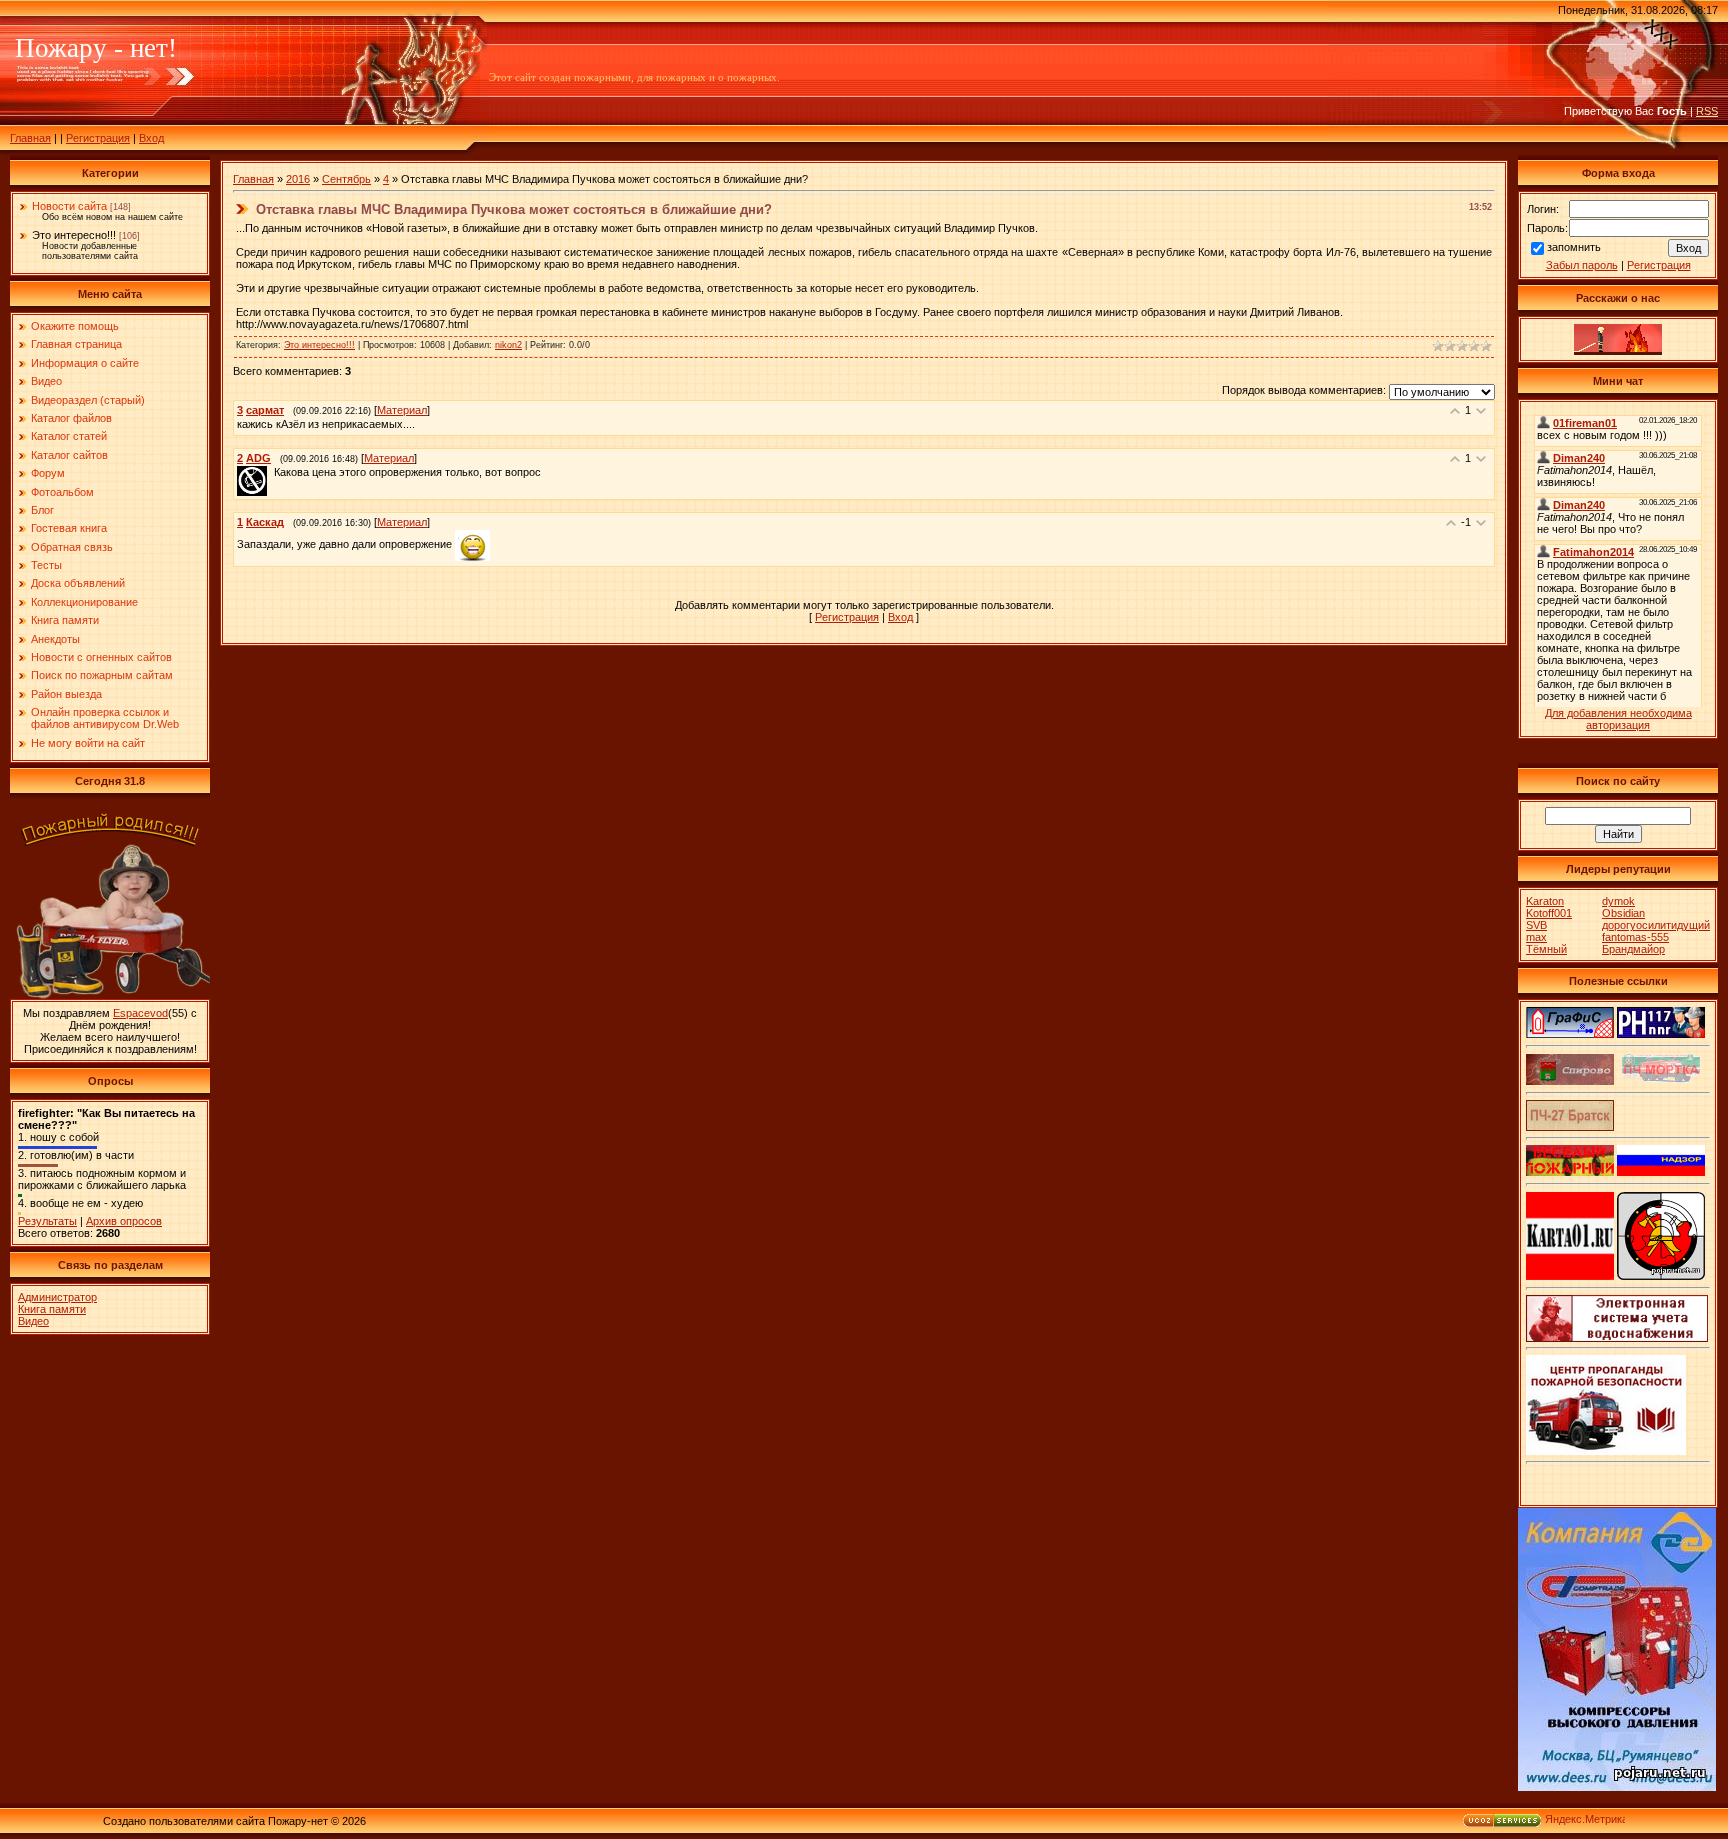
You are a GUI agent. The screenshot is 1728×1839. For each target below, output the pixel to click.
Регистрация (98, 138)
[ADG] (272, 472)
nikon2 (508, 345)
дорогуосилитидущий (1656, 925)
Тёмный (1546, 949)
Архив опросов (124, 1221)
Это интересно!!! (74, 235)
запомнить (1574, 247)
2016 (298, 179)
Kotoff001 (1549, 913)
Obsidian (1623, 913)
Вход (151, 138)
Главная (30, 138)
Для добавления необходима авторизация (1618, 719)
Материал (402, 410)
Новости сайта (69, 206)
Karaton (1545, 901)
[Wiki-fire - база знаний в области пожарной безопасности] (1661, 1276)
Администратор (57, 1297)
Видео (33, 1321)
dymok (1618, 901)
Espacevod (140, 1013)
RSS (1707, 111)
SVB (1536, 925)
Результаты (47, 1221)
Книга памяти (52, 1309)
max (1536, 937)
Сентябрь (346, 179)
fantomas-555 (1635, 937)
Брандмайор (1633, 949)
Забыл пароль (1582, 265)
